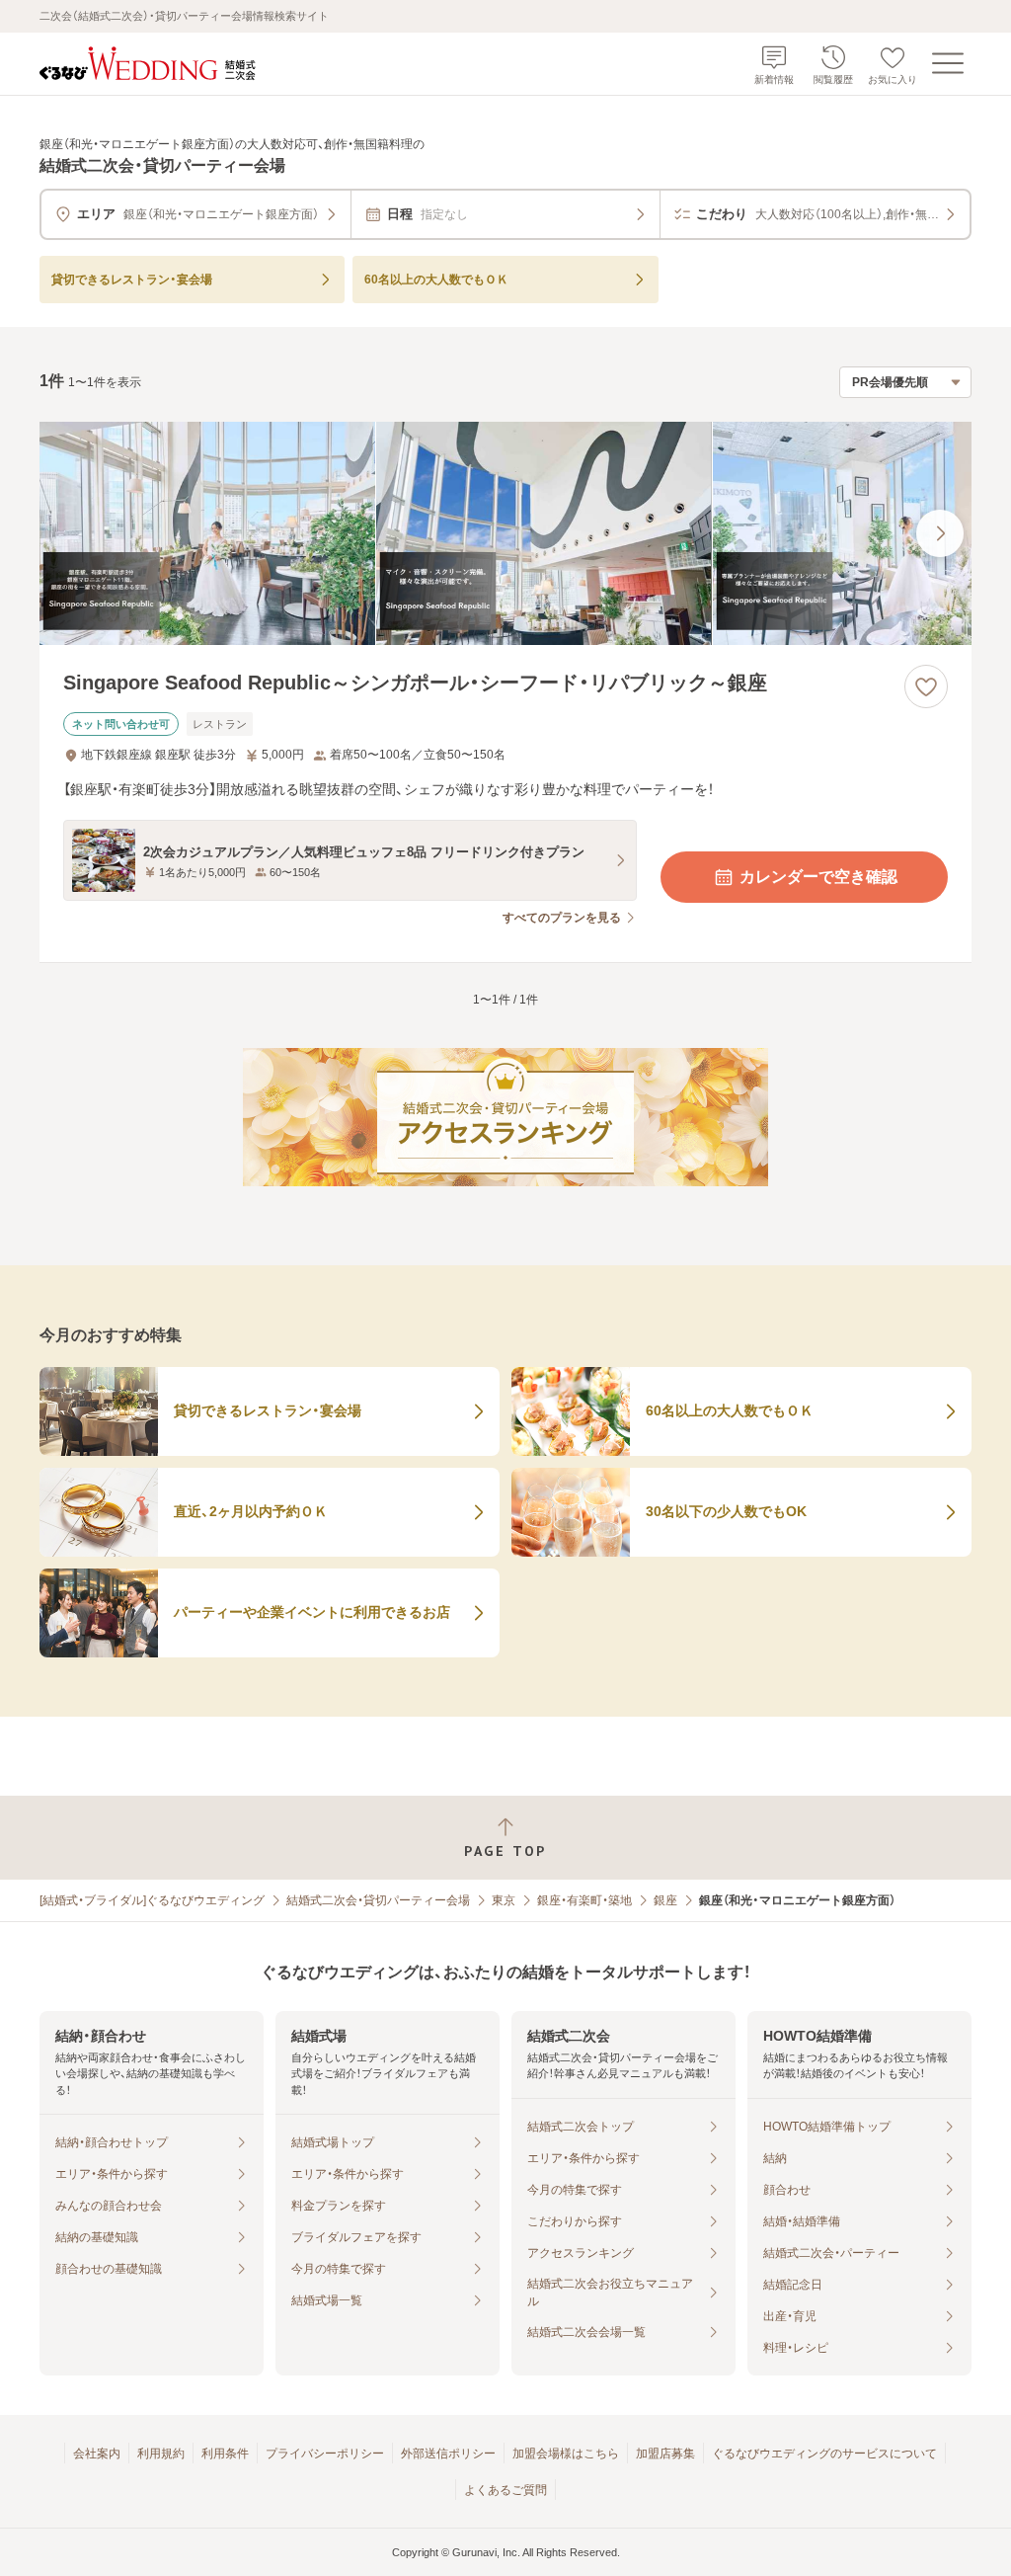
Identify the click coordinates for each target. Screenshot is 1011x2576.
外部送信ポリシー (448, 2454)
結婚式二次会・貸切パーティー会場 (378, 1900)
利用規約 (161, 2454)
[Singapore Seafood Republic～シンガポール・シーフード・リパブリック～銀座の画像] (505, 534)
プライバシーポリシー (325, 2454)
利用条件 (225, 2454)
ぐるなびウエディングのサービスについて (824, 2454)
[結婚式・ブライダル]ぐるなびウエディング (152, 1900)
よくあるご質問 (505, 2490)
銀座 (665, 1900)
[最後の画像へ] (940, 533)
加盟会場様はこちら (566, 2454)
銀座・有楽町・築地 (584, 1900)
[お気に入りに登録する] (926, 686)
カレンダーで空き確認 (818, 877)
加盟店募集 (665, 2454)
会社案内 (97, 2454)
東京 (504, 1900)
